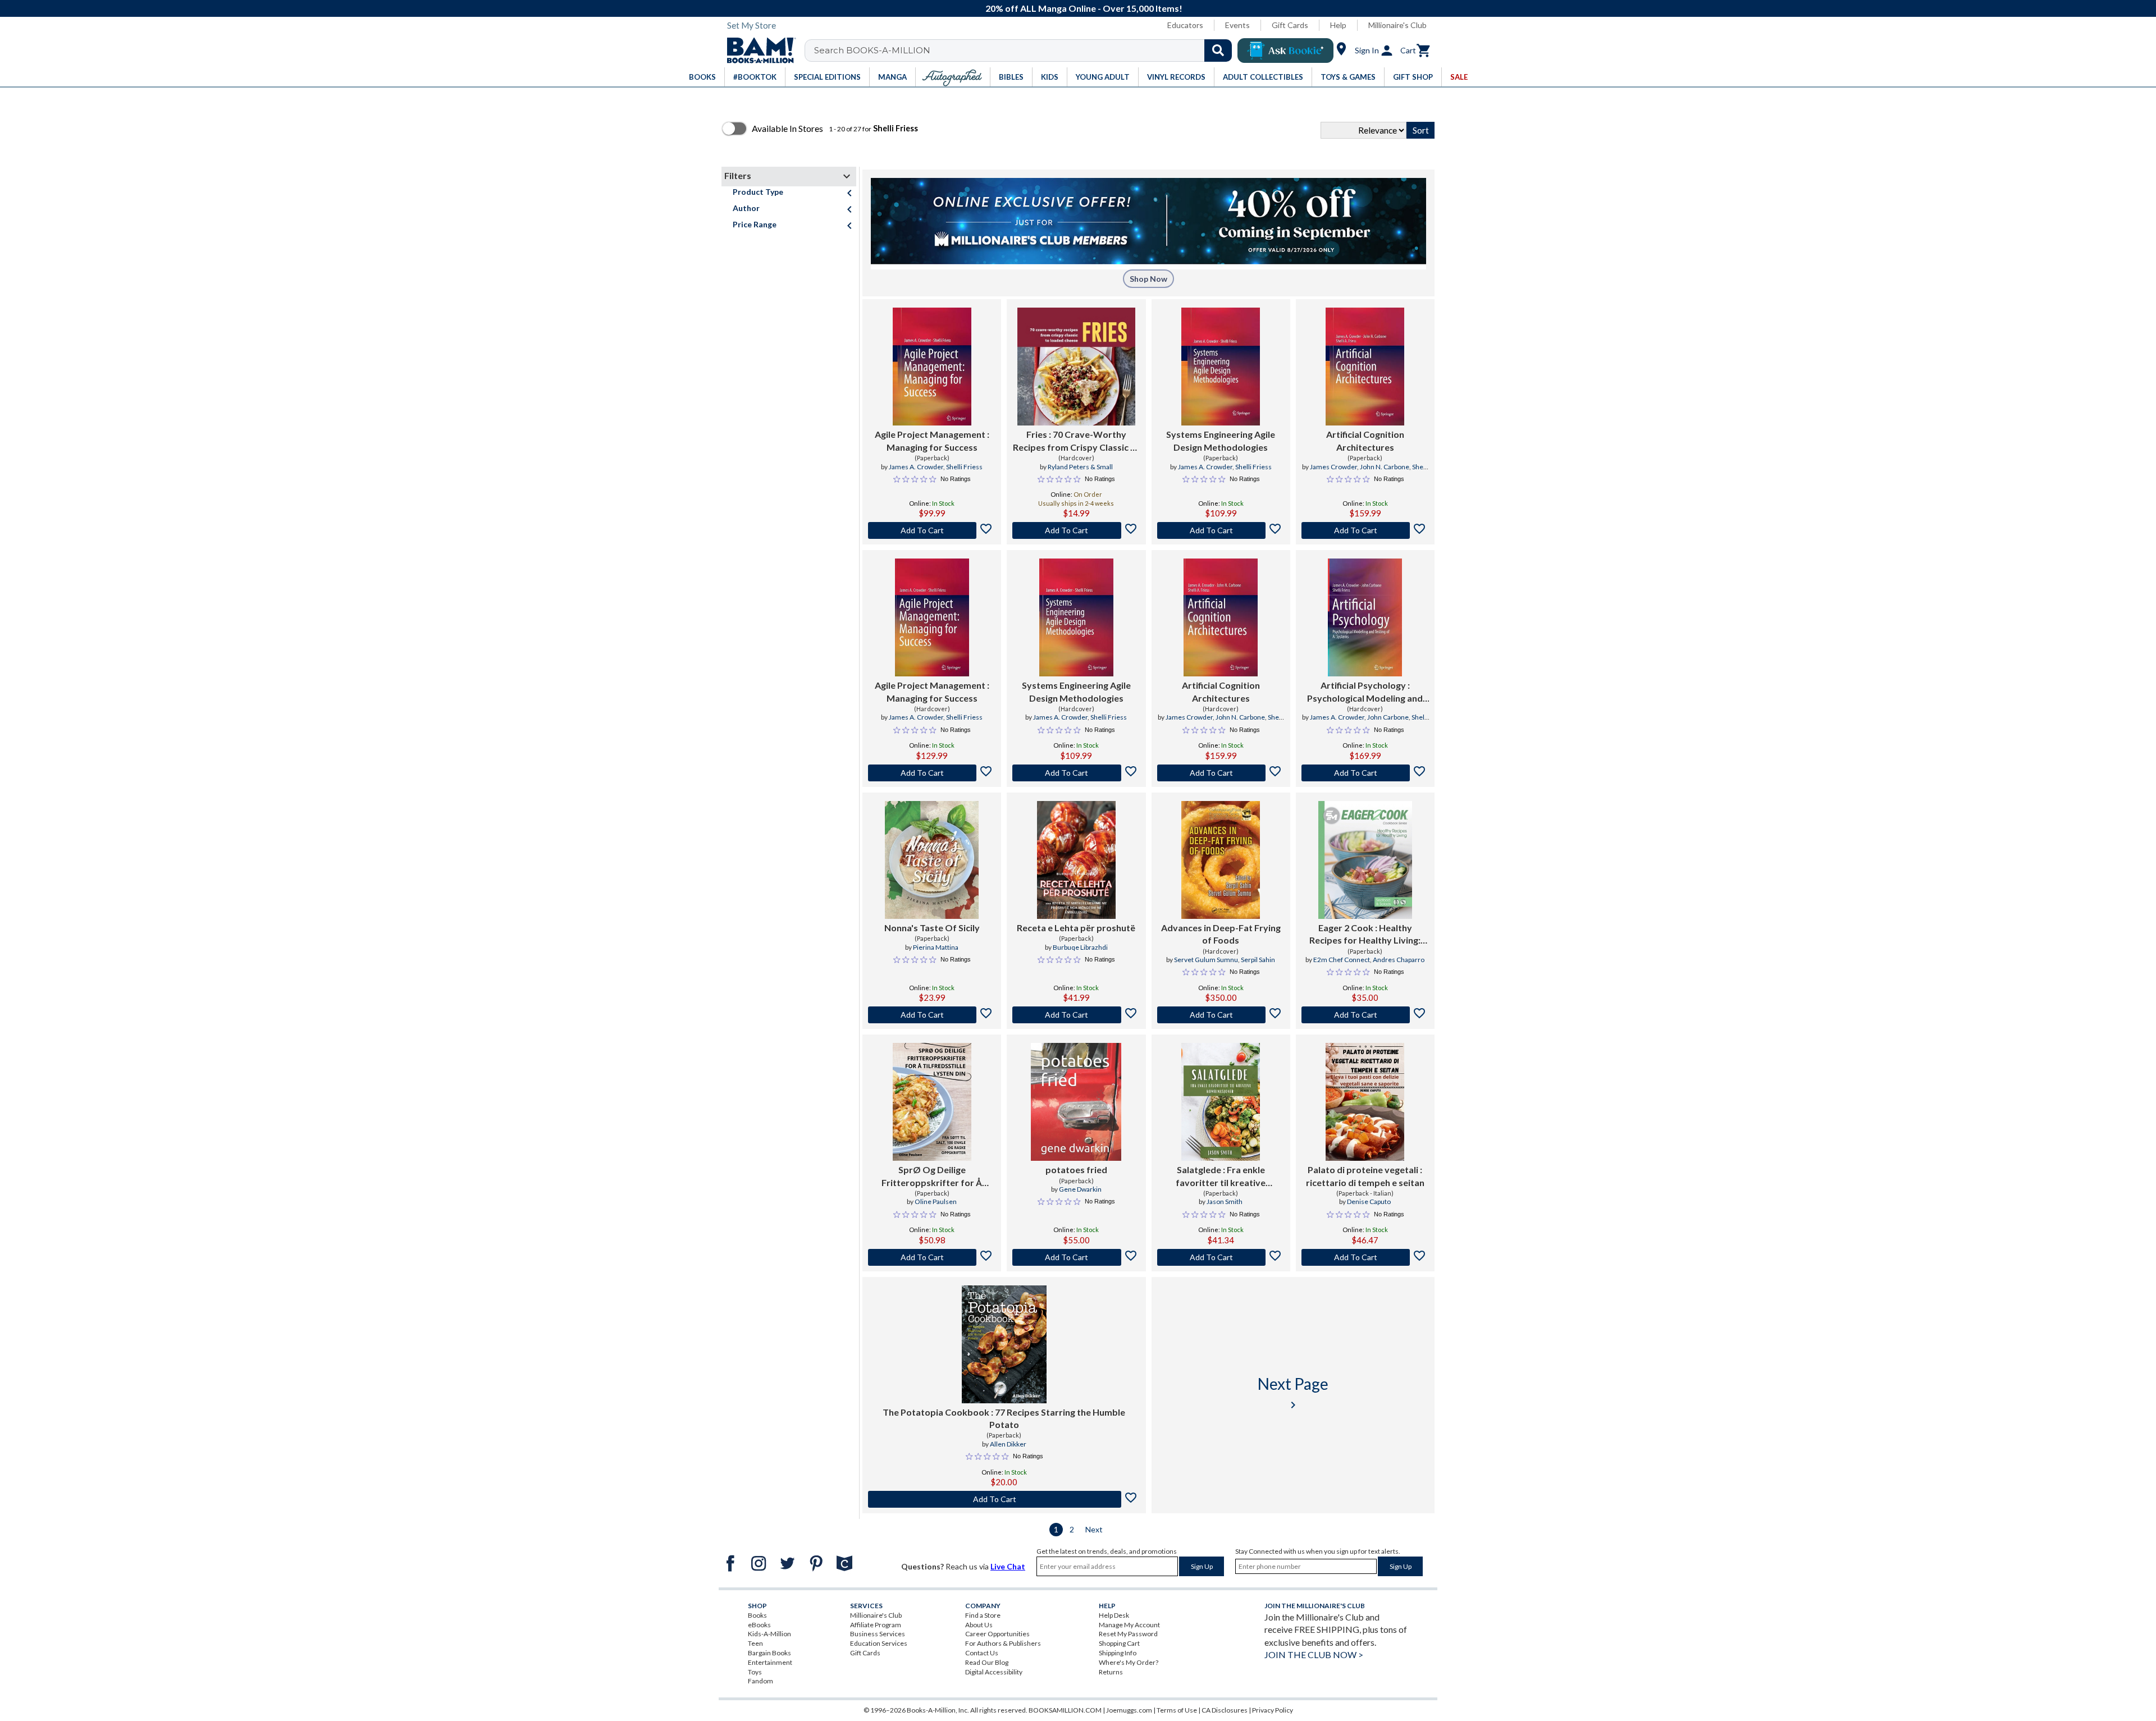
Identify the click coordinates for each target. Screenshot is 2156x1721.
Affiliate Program (876, 1625)
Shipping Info (1118, 1653)
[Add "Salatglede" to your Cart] (1221, 1257)
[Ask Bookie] (1285, 51)
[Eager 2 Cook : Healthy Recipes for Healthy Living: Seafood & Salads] (1365, 860)
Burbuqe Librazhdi (1080, 947)
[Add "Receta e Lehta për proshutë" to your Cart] (1076, 1015)
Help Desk (1114, 1615)
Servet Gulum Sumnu (1206, 960)
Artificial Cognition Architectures (1365, 440)
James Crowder (1333, 467)
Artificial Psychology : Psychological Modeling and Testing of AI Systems (1365, 692)
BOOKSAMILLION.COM (1065, 1710)
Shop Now (1148, 279)
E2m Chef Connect (1342, 960)
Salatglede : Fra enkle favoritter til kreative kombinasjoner (1221, 1177)
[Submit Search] (1218, 51)
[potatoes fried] (1076, 1102)
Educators (1185, 25)
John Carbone (1388, 717)
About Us (979, 1625)
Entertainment (770, 1662)
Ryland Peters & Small (1080, 467)
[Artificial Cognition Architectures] (1365, 367)
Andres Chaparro (1399, 960)
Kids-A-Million (769, 1634)
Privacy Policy (1273, 1710)
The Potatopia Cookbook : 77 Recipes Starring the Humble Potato (1004, 1418)
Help (1338, 25)
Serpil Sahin (1258, 960)
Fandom (760, 1681)
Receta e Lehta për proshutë (1076, 928)
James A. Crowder (916, 467)
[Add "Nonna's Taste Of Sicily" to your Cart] (932, 1015)
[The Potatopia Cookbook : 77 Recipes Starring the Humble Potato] (1004, 1344)
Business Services (878, 1634)
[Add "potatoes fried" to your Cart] (1076, 1257)
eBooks (759, 1625)
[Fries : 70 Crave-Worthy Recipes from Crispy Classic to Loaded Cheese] (1076, 367)
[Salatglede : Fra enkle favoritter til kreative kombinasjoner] (1221, 1102)
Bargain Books (769, 1653)
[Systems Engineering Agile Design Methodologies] (1221, 367)
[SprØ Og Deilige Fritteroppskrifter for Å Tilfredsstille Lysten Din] (932, 1102)
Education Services (879, 1643)
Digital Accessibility (994, 1672)
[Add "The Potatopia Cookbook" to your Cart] (1004, 1499)
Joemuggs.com (1129, 1710)
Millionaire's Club (1397, 25)
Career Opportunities (997, 1634)
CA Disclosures (1225, 1710)
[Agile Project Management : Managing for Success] (932, 367)
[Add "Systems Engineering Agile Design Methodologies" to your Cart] (1221, 530)
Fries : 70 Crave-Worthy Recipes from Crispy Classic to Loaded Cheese (1076, 441)
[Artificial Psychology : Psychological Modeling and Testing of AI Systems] (1365, 617)
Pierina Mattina (936, 947)
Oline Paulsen (936, 1202)
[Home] (757, 51)
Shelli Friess (964, 467)
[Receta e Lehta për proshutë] (1076, 860)
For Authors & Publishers (1003, 1643)
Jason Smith (1225, 1202)
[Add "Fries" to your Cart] (1076, 530)
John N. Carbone (1385, 467)
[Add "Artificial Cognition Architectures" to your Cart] (1365, 530)
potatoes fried (1076, 1170)
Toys (755, 1672)
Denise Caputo (1369, 1202)
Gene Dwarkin (1080, 1189)
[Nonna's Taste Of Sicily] (932, 860)
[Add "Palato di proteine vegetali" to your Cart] (1365, 1257)
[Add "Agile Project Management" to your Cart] (932, 530)
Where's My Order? (1129, 1662)
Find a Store (983, 1615)
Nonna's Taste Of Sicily (932, 928)
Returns (1111, 1672)
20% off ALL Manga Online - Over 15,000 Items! (1084, 8)
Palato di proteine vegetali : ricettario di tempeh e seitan (1365, 1176)
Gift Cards (1290, 25)
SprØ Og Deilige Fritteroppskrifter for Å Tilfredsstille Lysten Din (932, 1177)
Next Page (1293, 1393)
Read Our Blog (987, 1662)
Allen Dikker (1008, 1444)
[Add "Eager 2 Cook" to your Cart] (1365, 1015)
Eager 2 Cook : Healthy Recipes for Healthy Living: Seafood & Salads (1365, 935)
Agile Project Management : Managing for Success (932, 440)
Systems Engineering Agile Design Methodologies (1221, 440)
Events (1237, 25)
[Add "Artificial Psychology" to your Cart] (1365, 773)
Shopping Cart (1119, 1643)
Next (1094, 1529)
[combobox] (1026, 51)
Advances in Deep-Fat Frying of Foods (1221, 934)
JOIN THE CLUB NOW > (1314, 1654)
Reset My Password (1128, 1634)
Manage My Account (1129, 1625)
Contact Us (982, 1653)
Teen (755, 1643)
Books (757, 1615)
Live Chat (1008, 1566)
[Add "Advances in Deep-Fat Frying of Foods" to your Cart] (1221, 1015)
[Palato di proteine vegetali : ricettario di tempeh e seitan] (1365, 1102)
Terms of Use (1177, 1710)
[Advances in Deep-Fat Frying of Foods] (1221, 860)
